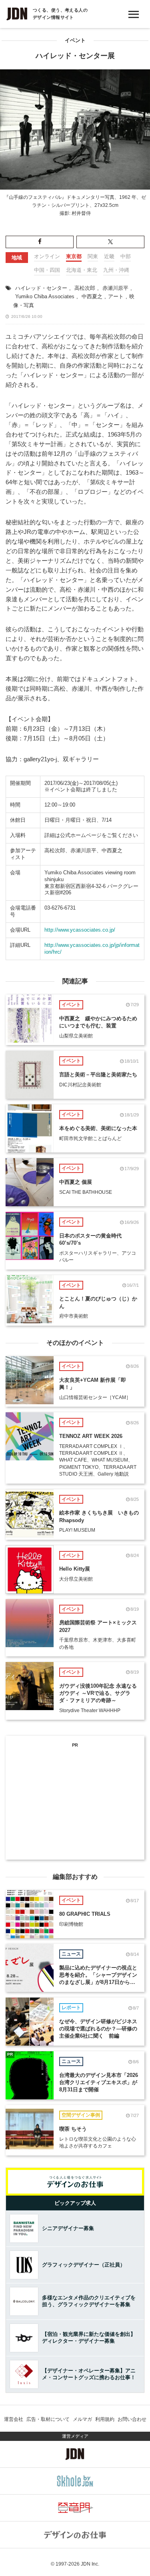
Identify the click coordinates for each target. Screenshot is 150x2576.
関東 (93, 256)
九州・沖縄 (116, 270)
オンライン (47, 256)
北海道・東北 (82, 270)
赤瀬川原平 (115, 288)
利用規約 (105, 2419)
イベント (75, 40)
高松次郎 (85, 288)
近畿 (109, 256)
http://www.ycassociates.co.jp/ (80, 930)
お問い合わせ (132, 2419)
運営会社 (14, 2419)
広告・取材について (48, 2419)
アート (116, 296)
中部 (126, 256)
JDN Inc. (90, 2564)
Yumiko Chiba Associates (45, 296)
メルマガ (82, 2419)
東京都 (74, 256)
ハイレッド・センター (41, 288)
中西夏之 (92, 296)
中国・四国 (47, 270)
